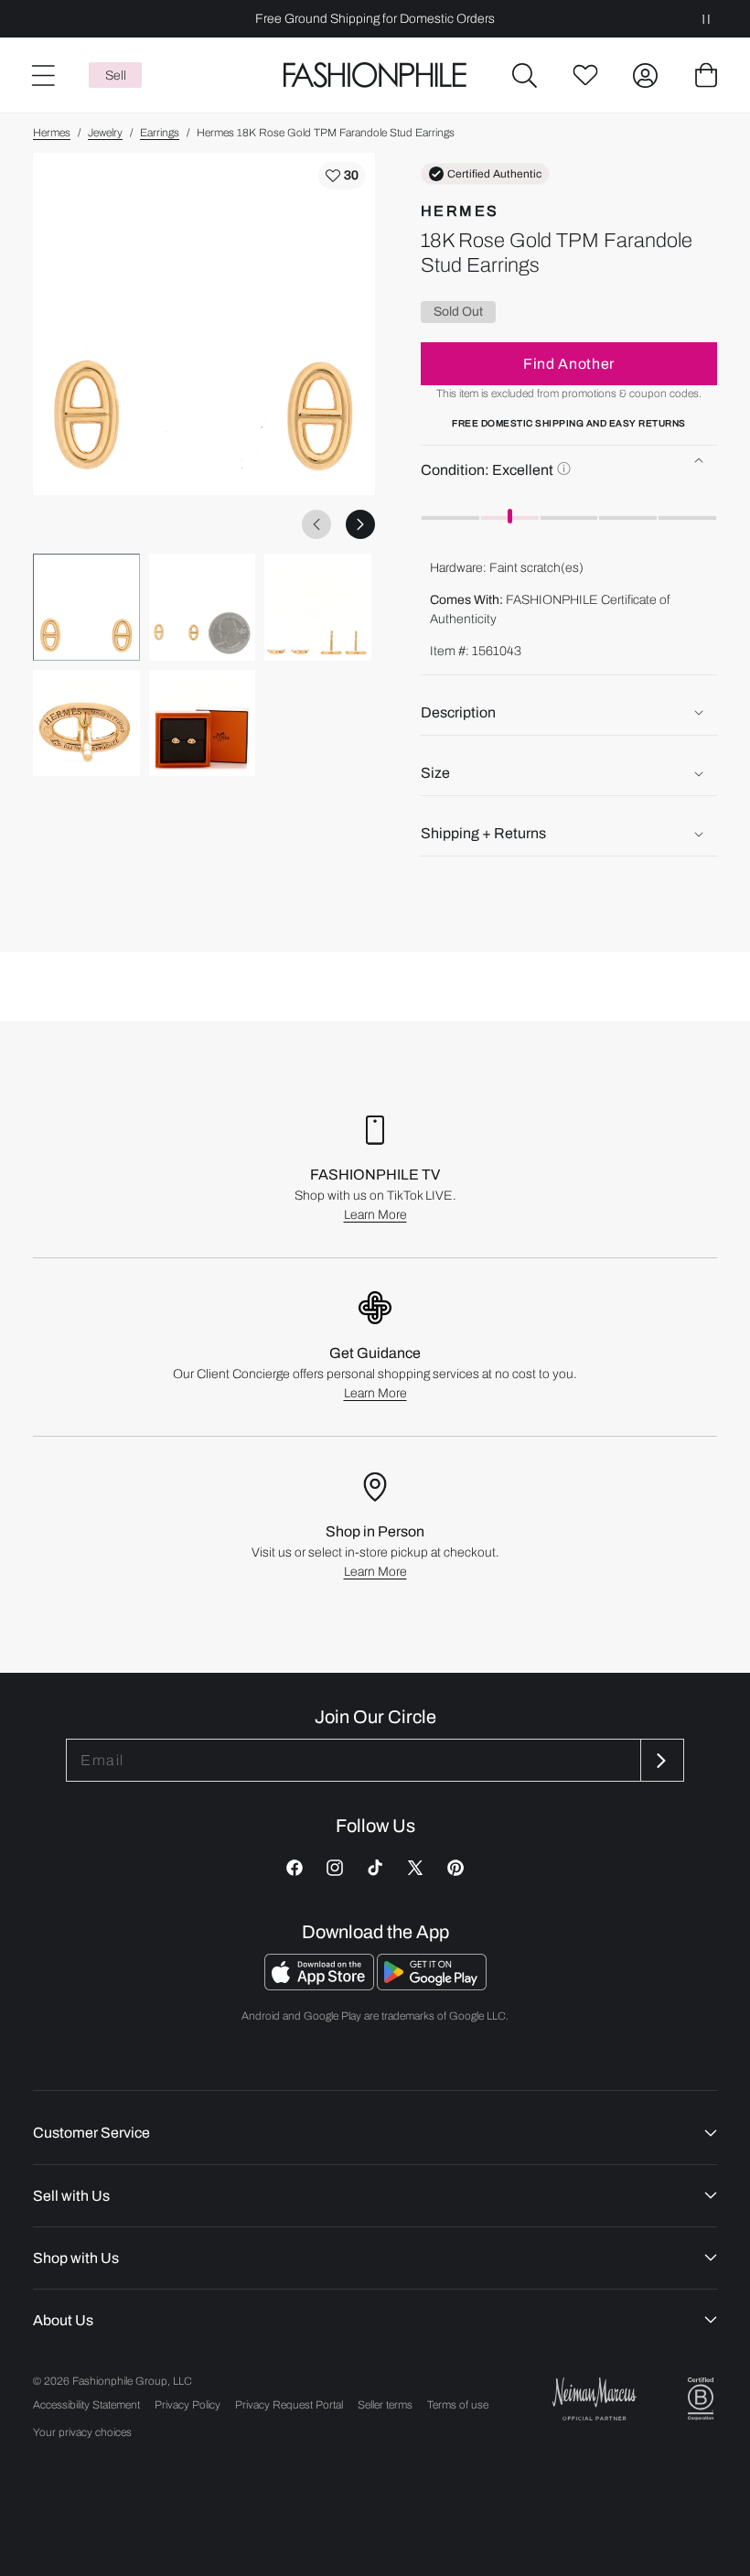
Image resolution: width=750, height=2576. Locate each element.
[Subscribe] (660, 1760)
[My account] (646, 75)
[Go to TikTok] (375, 1868)
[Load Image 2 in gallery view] (203, 607)
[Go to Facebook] (295, 1868)
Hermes (52, 133)
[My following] (585, 75)
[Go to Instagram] (335, 1868)
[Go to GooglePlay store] (432, 1985)
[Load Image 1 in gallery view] (86, 607)
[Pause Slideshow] (706, 19)
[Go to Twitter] (415, 1868)
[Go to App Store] (321, 1985)
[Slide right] (360, 524)
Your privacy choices (82, 2432)
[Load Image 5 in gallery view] (203, 723)
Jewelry (105, 133)
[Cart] (706, 75)
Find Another (569, 364)
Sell (116, 75)
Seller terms (385, 2405)
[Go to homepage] (375, 75)
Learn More (375, 1215)
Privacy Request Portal (289, 2405)
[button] (525, 75)
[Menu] (42, 75)
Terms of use (458, 2405)
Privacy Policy (187, 2405)
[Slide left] (316, 524)
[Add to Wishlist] (342, 176)
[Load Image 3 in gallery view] (318, 607)
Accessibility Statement (86, 2405)
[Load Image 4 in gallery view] (86, 723)
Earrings (160, 133)
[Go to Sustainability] (701, 2399)
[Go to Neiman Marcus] (595, 2399)
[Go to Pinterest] (455, 1868)
